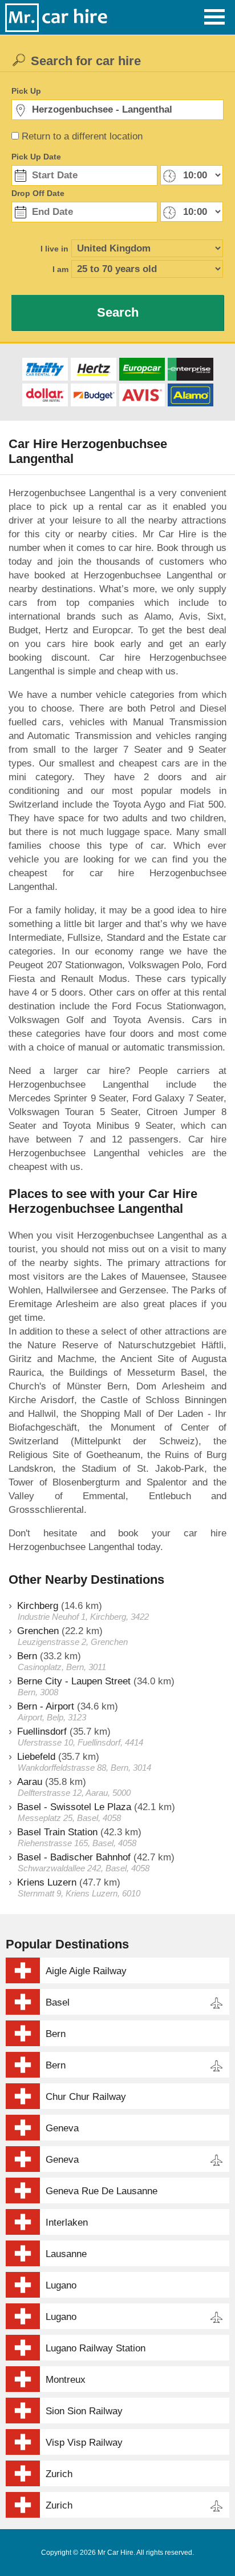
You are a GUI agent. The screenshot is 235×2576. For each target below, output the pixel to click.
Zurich (59, 2474)
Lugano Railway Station (96, 2348)
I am (60, 269)
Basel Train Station (57, 1832)
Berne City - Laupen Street (74, 1681)
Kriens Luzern (47, 1882)
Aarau (30, 1782)
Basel (58, 2002)
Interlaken (67, 2222)
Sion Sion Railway (84, 2411)
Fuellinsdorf (42, 1732)
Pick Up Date (36, 157)
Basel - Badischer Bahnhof (74, 1857)
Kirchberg (38, 1606)
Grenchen (38, 1631)
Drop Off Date (38, 193)
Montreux (66, 2380)
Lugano (61, 2285)
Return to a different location (82, 136)
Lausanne (66, 2254)
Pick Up (26, 91)
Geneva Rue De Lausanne (102, 2191)
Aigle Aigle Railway (86, 1971)
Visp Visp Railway (84, 2443)
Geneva (62, 2128)
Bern (27, 1656)
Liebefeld (36, 1757)
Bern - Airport (46, 1706)
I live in (54, 249)
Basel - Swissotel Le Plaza (74, 1807)
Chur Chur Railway (86, 2097)
